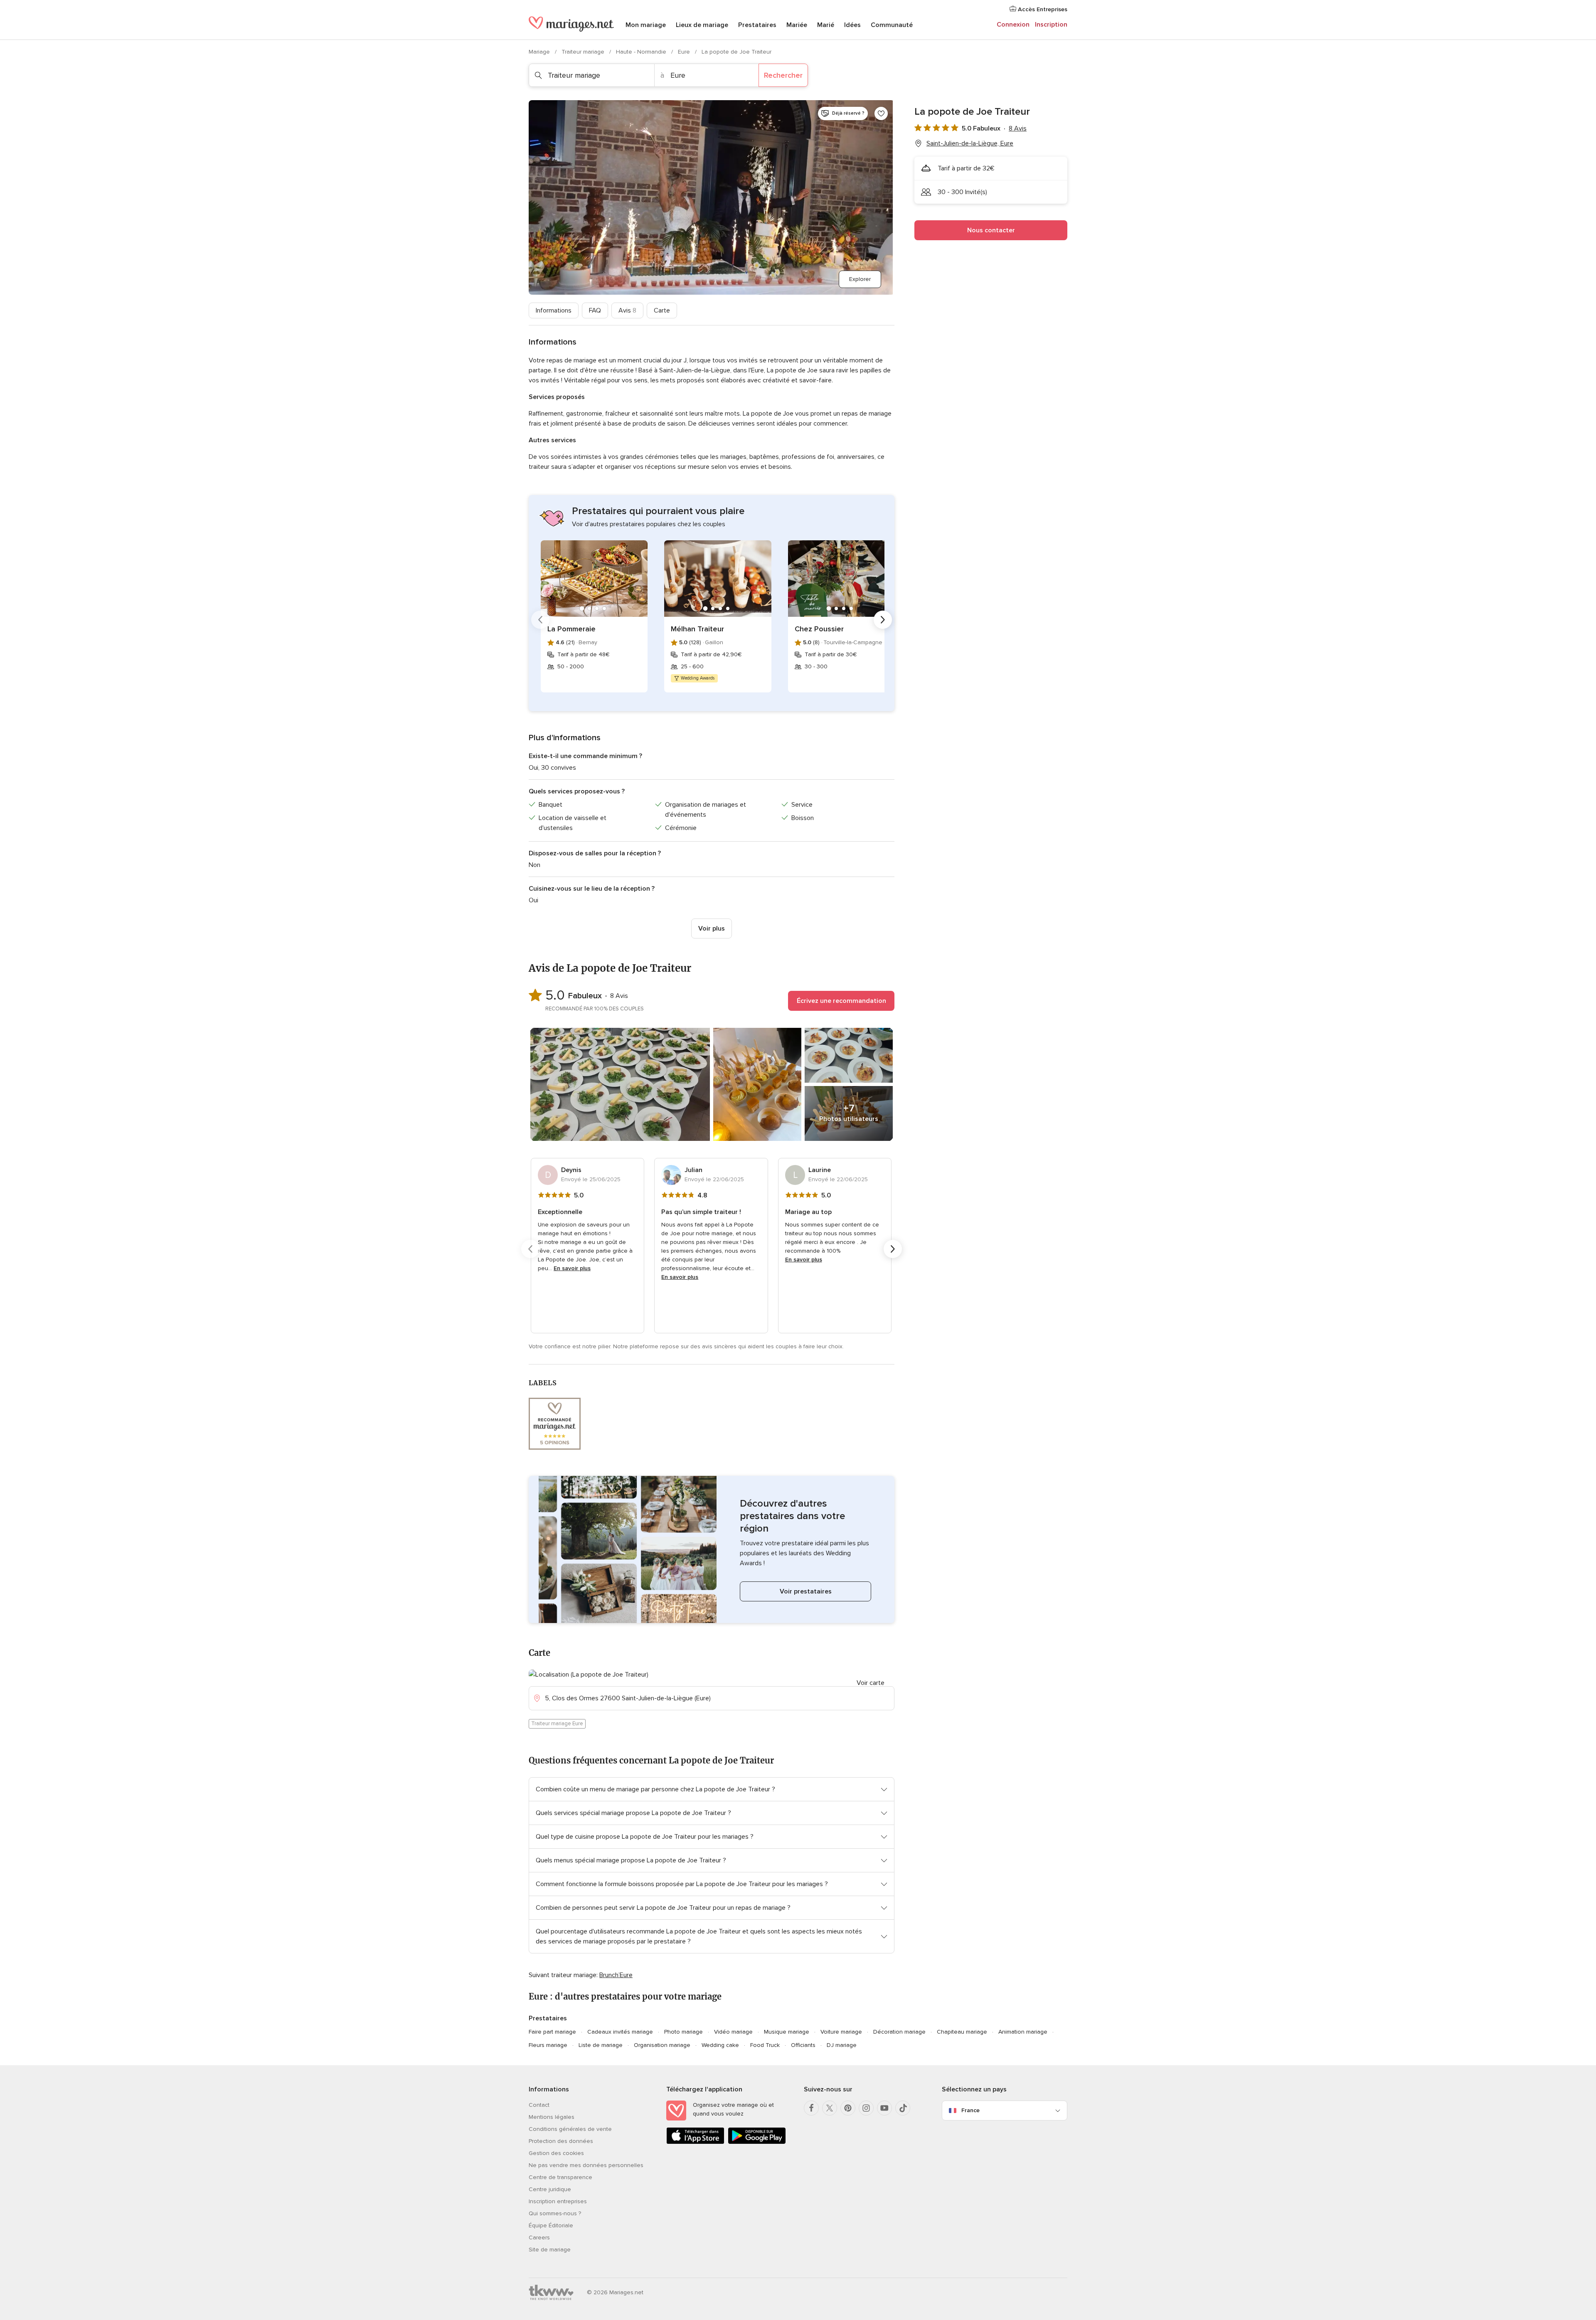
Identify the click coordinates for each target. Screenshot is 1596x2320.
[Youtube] (884, 2108)
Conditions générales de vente (570, 2129)
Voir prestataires (806, 1591)
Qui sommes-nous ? (555, 2213)
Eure (685, 52)
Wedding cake (720, 2045)
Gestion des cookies (556, 2153)
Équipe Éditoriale (551, 2225)
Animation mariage (1023, 2032)
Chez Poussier (819, 629)
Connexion (1013, 25)
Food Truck (765, 2045)
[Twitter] (830, 2108)
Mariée (797, 25)
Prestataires (757, 25)
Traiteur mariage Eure (557, 1724)
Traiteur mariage (584, 52)
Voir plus (712, 928)
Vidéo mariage (733, 2032)
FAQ (595, 310)
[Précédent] (540, 620)
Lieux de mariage (702, 25)
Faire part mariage (552, 2032)
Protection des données (561, 2141)
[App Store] (695, 2142)
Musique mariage (787, 2032)
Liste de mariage (601, 2045)
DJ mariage (842, 2045)
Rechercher (783, 75)
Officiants (803, 2045)
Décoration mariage (899, 2032)
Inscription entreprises (558, 2201)
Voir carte (871, 1683)
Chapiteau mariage (962, 2032)
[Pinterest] (848, 2108)
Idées (852, 25)
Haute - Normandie (642, 52)
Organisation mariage (662, 2045)
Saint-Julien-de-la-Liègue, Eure (970, 143)
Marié (826, 25)
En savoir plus (572, 1268)
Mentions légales (552, 2117)
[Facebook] (811, 2108)
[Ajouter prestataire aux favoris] (881, 113)
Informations (554, 310)
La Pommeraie (571, 629)
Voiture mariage (841, 2032)
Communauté (892, 25)
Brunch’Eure (616, 1975)
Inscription (1051, 25)
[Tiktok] (903, 2108)
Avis (627, 310)
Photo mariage (683, 2032)
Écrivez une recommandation (841, 1001)
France (970, 2110)
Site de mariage (550, 2250)
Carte (662, 310)
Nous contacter (991, 230)
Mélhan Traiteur (697, 629)
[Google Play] (757, 2142)
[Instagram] (866, 2108)
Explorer (860, 279)
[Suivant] (883, 620)
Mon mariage (646, 25)
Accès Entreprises (1042, 9)
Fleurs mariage (548, 2045)
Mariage (540, 52)
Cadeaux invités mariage (620, 2032)
